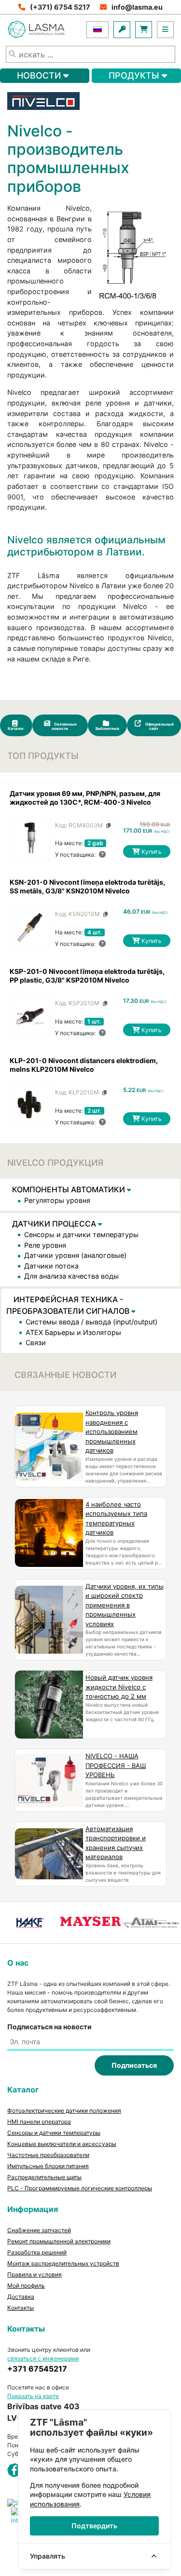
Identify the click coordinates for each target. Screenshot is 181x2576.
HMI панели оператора (39, 2122)
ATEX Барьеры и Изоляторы (73, 1332)
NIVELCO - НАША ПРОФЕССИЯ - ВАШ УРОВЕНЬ (116, 1765)
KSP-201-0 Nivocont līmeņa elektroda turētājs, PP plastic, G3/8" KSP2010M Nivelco (87, 976)
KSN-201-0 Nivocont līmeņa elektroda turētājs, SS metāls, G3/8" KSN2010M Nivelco (87, 886)
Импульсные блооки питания (48, 2166)
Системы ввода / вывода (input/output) (91, 1322)
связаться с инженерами (43, 2358)
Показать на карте (33, 2396)
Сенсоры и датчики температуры (81, 1234)
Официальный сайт (159, 726)
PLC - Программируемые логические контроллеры (80, 2188)
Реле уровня (45, 1245)
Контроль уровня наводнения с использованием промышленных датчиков (112, 1431)
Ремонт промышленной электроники (59, 2241)
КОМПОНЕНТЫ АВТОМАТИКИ (70, 1189)
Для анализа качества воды (71, 1276)
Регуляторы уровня (57, 1200)
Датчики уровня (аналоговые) (75, 1255)
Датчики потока (51, 1266)
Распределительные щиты (44, 2177)
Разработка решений (37, 2252)
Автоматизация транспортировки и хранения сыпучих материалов (116, 1843)
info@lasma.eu (137, 7)
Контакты (21, 2308)
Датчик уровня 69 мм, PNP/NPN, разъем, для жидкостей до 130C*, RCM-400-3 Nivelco (85, 798)
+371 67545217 (37, 2369)
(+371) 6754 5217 (60, 7)
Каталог (16, 728)
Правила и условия (35, 2274)
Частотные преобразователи (48, 2155)
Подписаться (134, 2065)
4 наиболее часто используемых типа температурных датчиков (116, 1518)
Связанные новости (64, 726)
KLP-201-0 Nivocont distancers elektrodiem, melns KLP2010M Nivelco (84, 1065)
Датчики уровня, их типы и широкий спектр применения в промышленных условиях (125, 1605)
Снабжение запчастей (39, 2230)
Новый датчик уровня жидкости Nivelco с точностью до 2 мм (119, 1687)
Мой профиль (26, 2286)
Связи (36, 1342)
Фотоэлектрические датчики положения (64, 2111)
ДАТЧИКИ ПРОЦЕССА (55, 1224)
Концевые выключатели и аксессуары (62, 2144)
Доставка (21, 2297)
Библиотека (107, 728)
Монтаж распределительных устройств (63, 2263)
